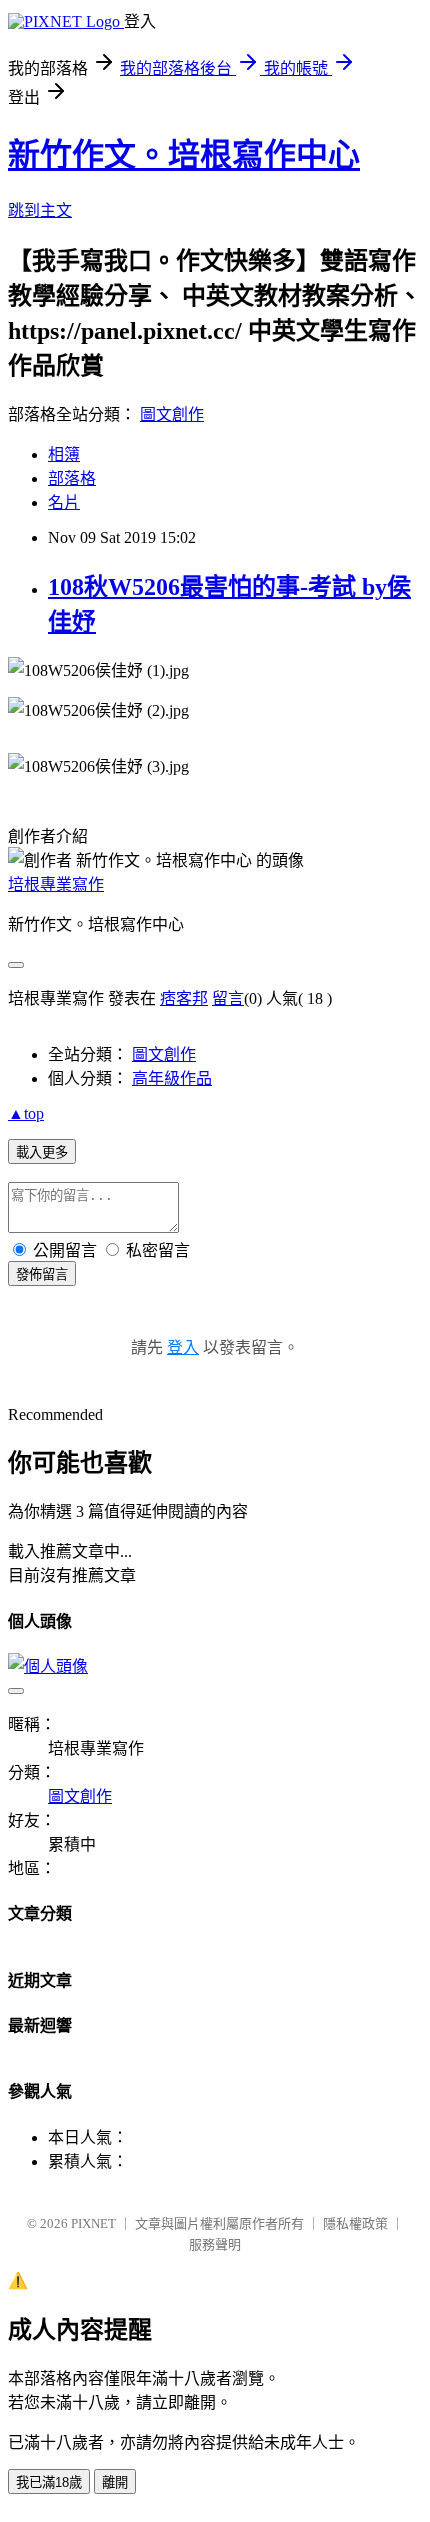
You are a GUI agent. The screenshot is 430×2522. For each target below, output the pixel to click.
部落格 (72, 478)
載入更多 (42, 1152)
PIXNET (93, 2223)
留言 (228, 998)
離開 (115, 2482)
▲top (26, 1113)
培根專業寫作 (56, 884)
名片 (64, 502)
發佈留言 (42, 1274)
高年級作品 (172, 1078)
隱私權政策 (355, 2223)
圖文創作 (172, 414)
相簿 (64, 454)
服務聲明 (215, 2244)
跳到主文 (40, 210)
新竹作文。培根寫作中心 (184, 155)
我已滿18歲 (49, 2482)
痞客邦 (184, 998)
